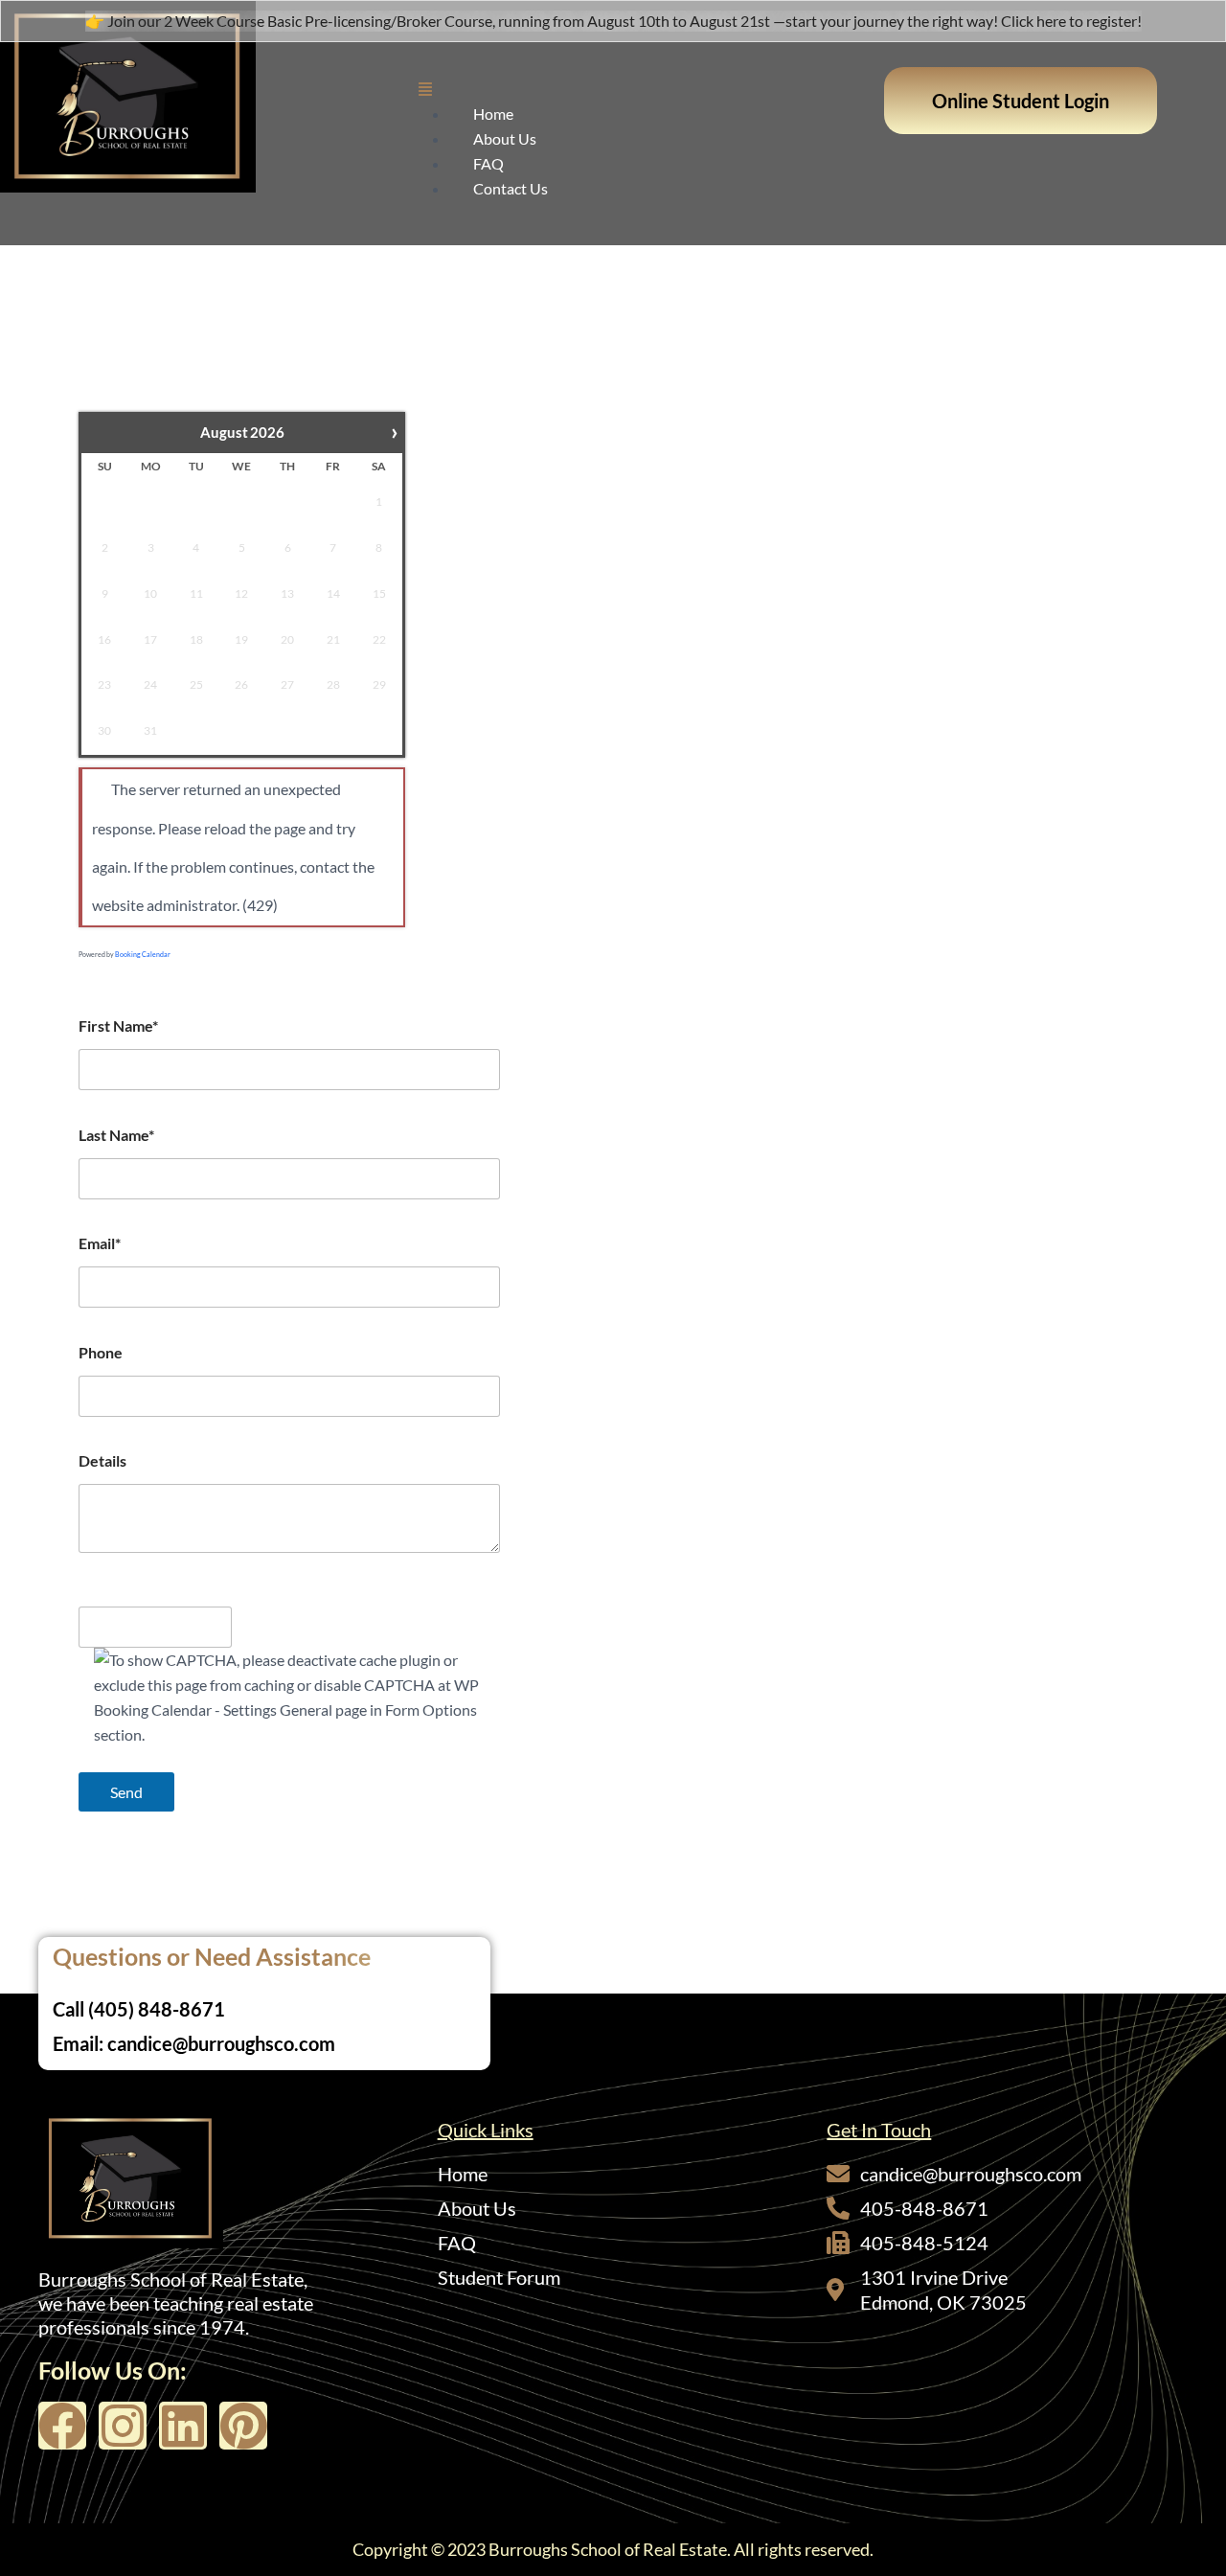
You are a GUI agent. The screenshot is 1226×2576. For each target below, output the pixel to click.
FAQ (488, 163)
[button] (642, 89)
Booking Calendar (143, 954)
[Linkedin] (183, 2426)
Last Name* (116, 1135)
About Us (505, 138)
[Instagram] (123, 2426)
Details (102, 1460)
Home (493, 114)
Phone (101, 1352)
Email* (100, 1243)
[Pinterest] (243, 2426)
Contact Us (511, 188)
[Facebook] (62, 2426)
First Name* (118, 1026)
